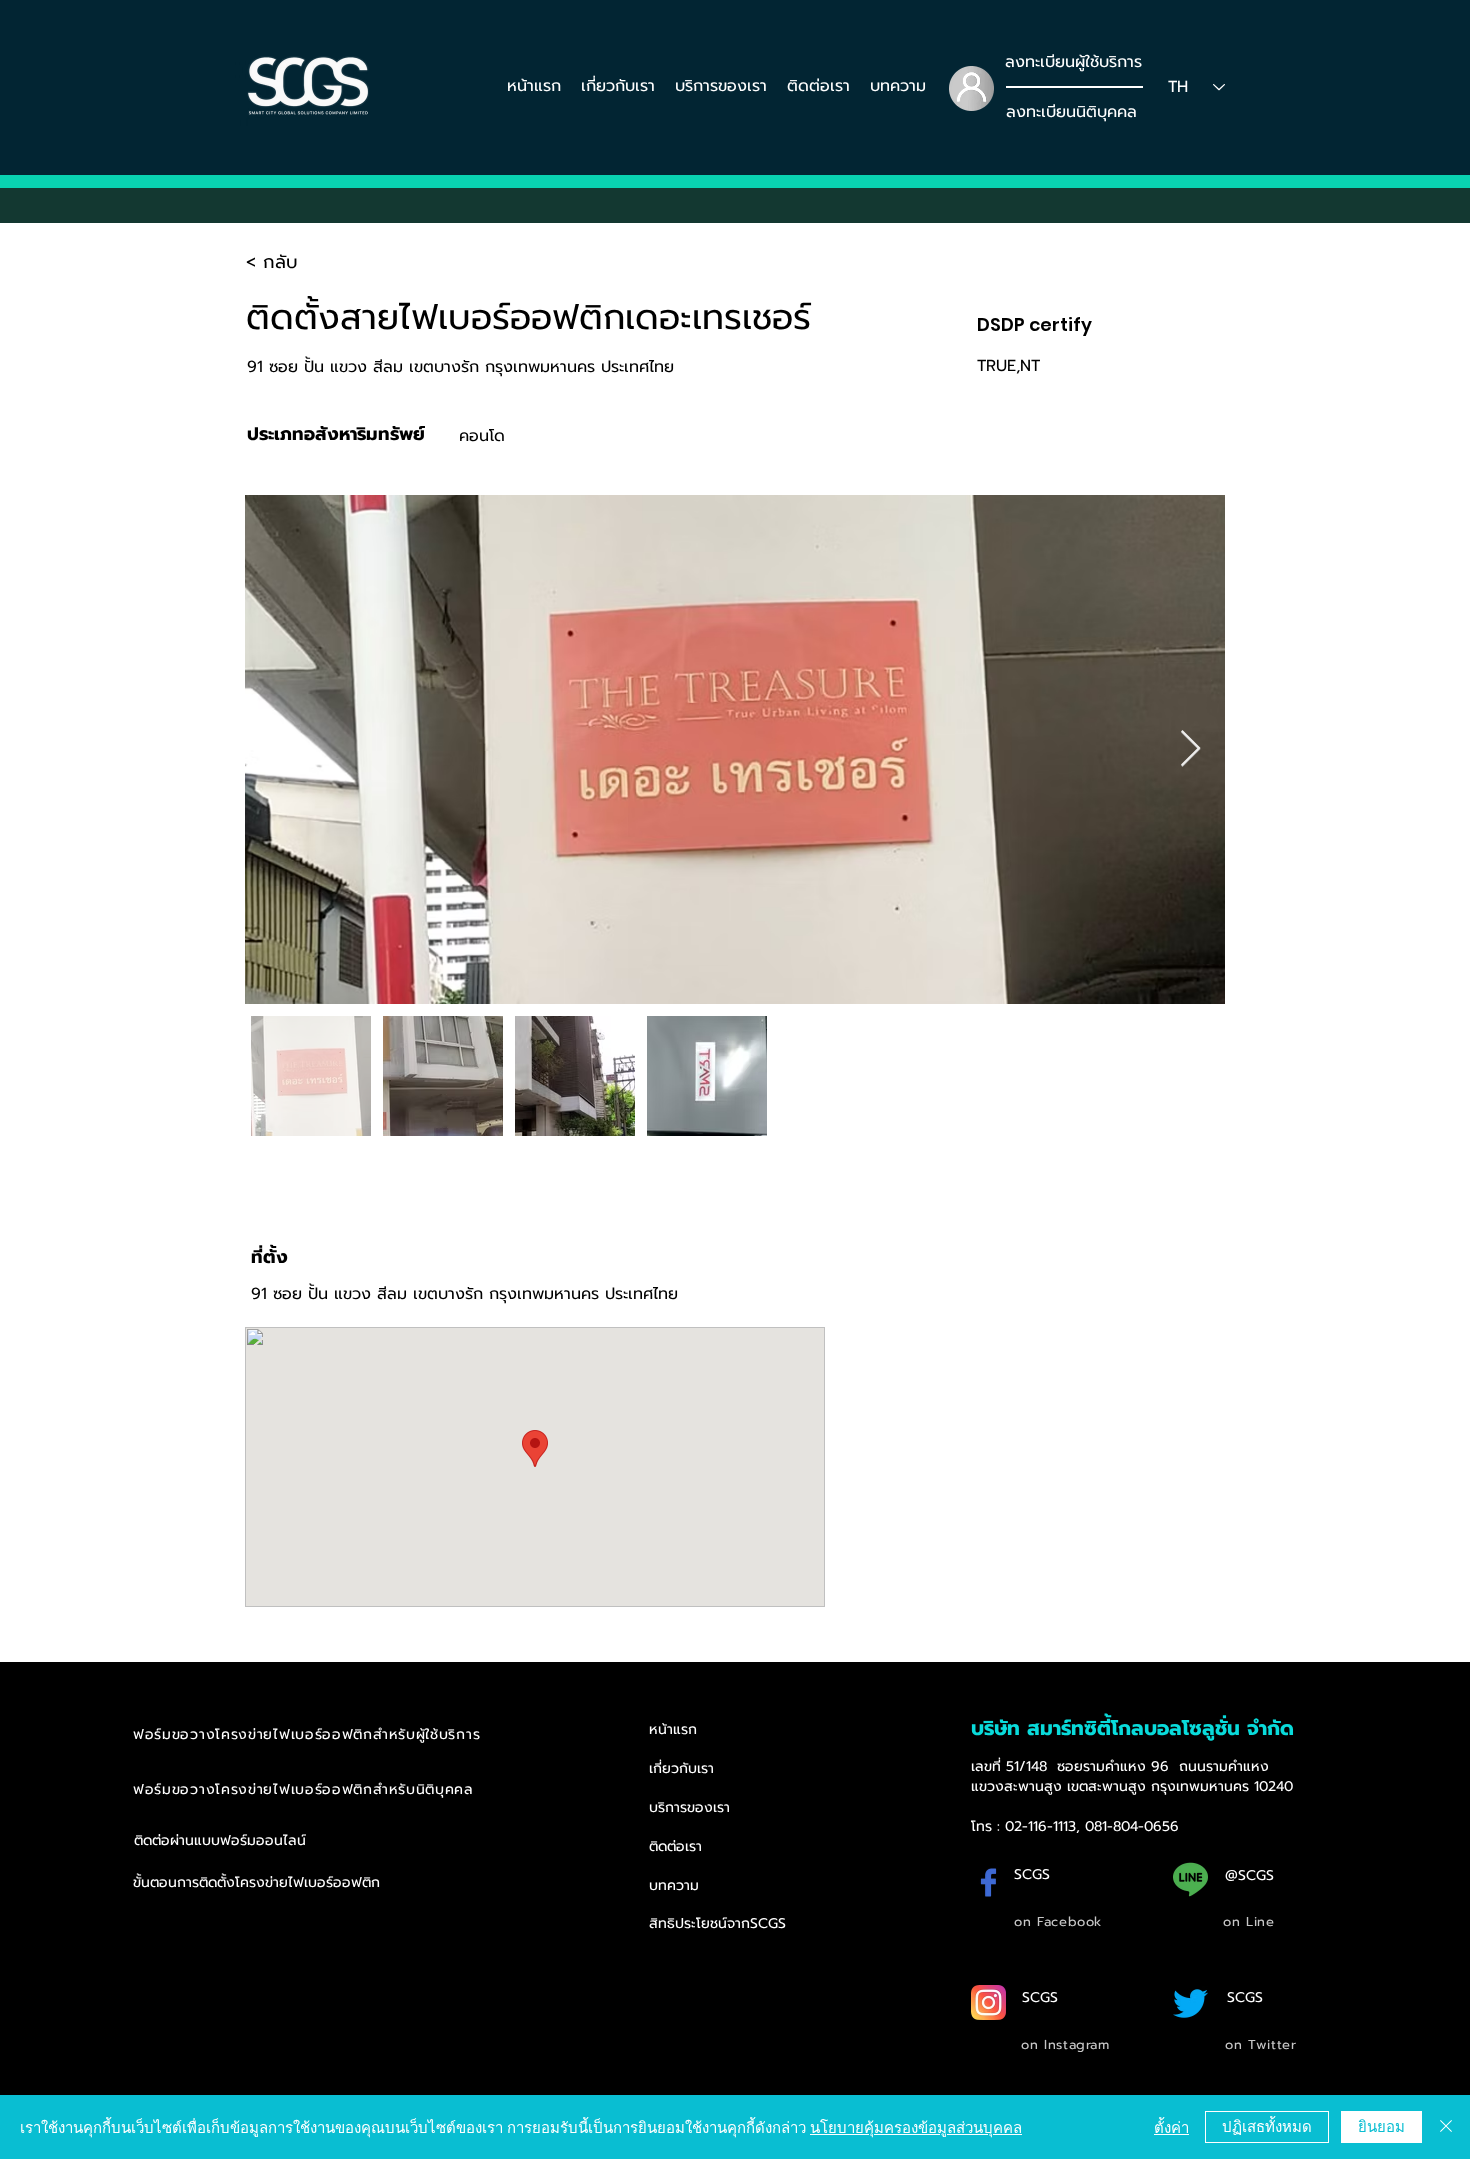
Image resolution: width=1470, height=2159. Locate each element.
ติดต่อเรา (675, 1846)
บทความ (674, 1885)
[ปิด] (1446, 2127)
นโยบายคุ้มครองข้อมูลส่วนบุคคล (916, 2126)
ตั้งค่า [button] (1171, 2126)
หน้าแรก (673, 1729)
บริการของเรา (689, 1807)
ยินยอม (1381, 2125)
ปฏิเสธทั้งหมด (1267, 2125)
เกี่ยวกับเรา (681, 1768)
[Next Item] (1190, 749)
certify (1060, 324)
